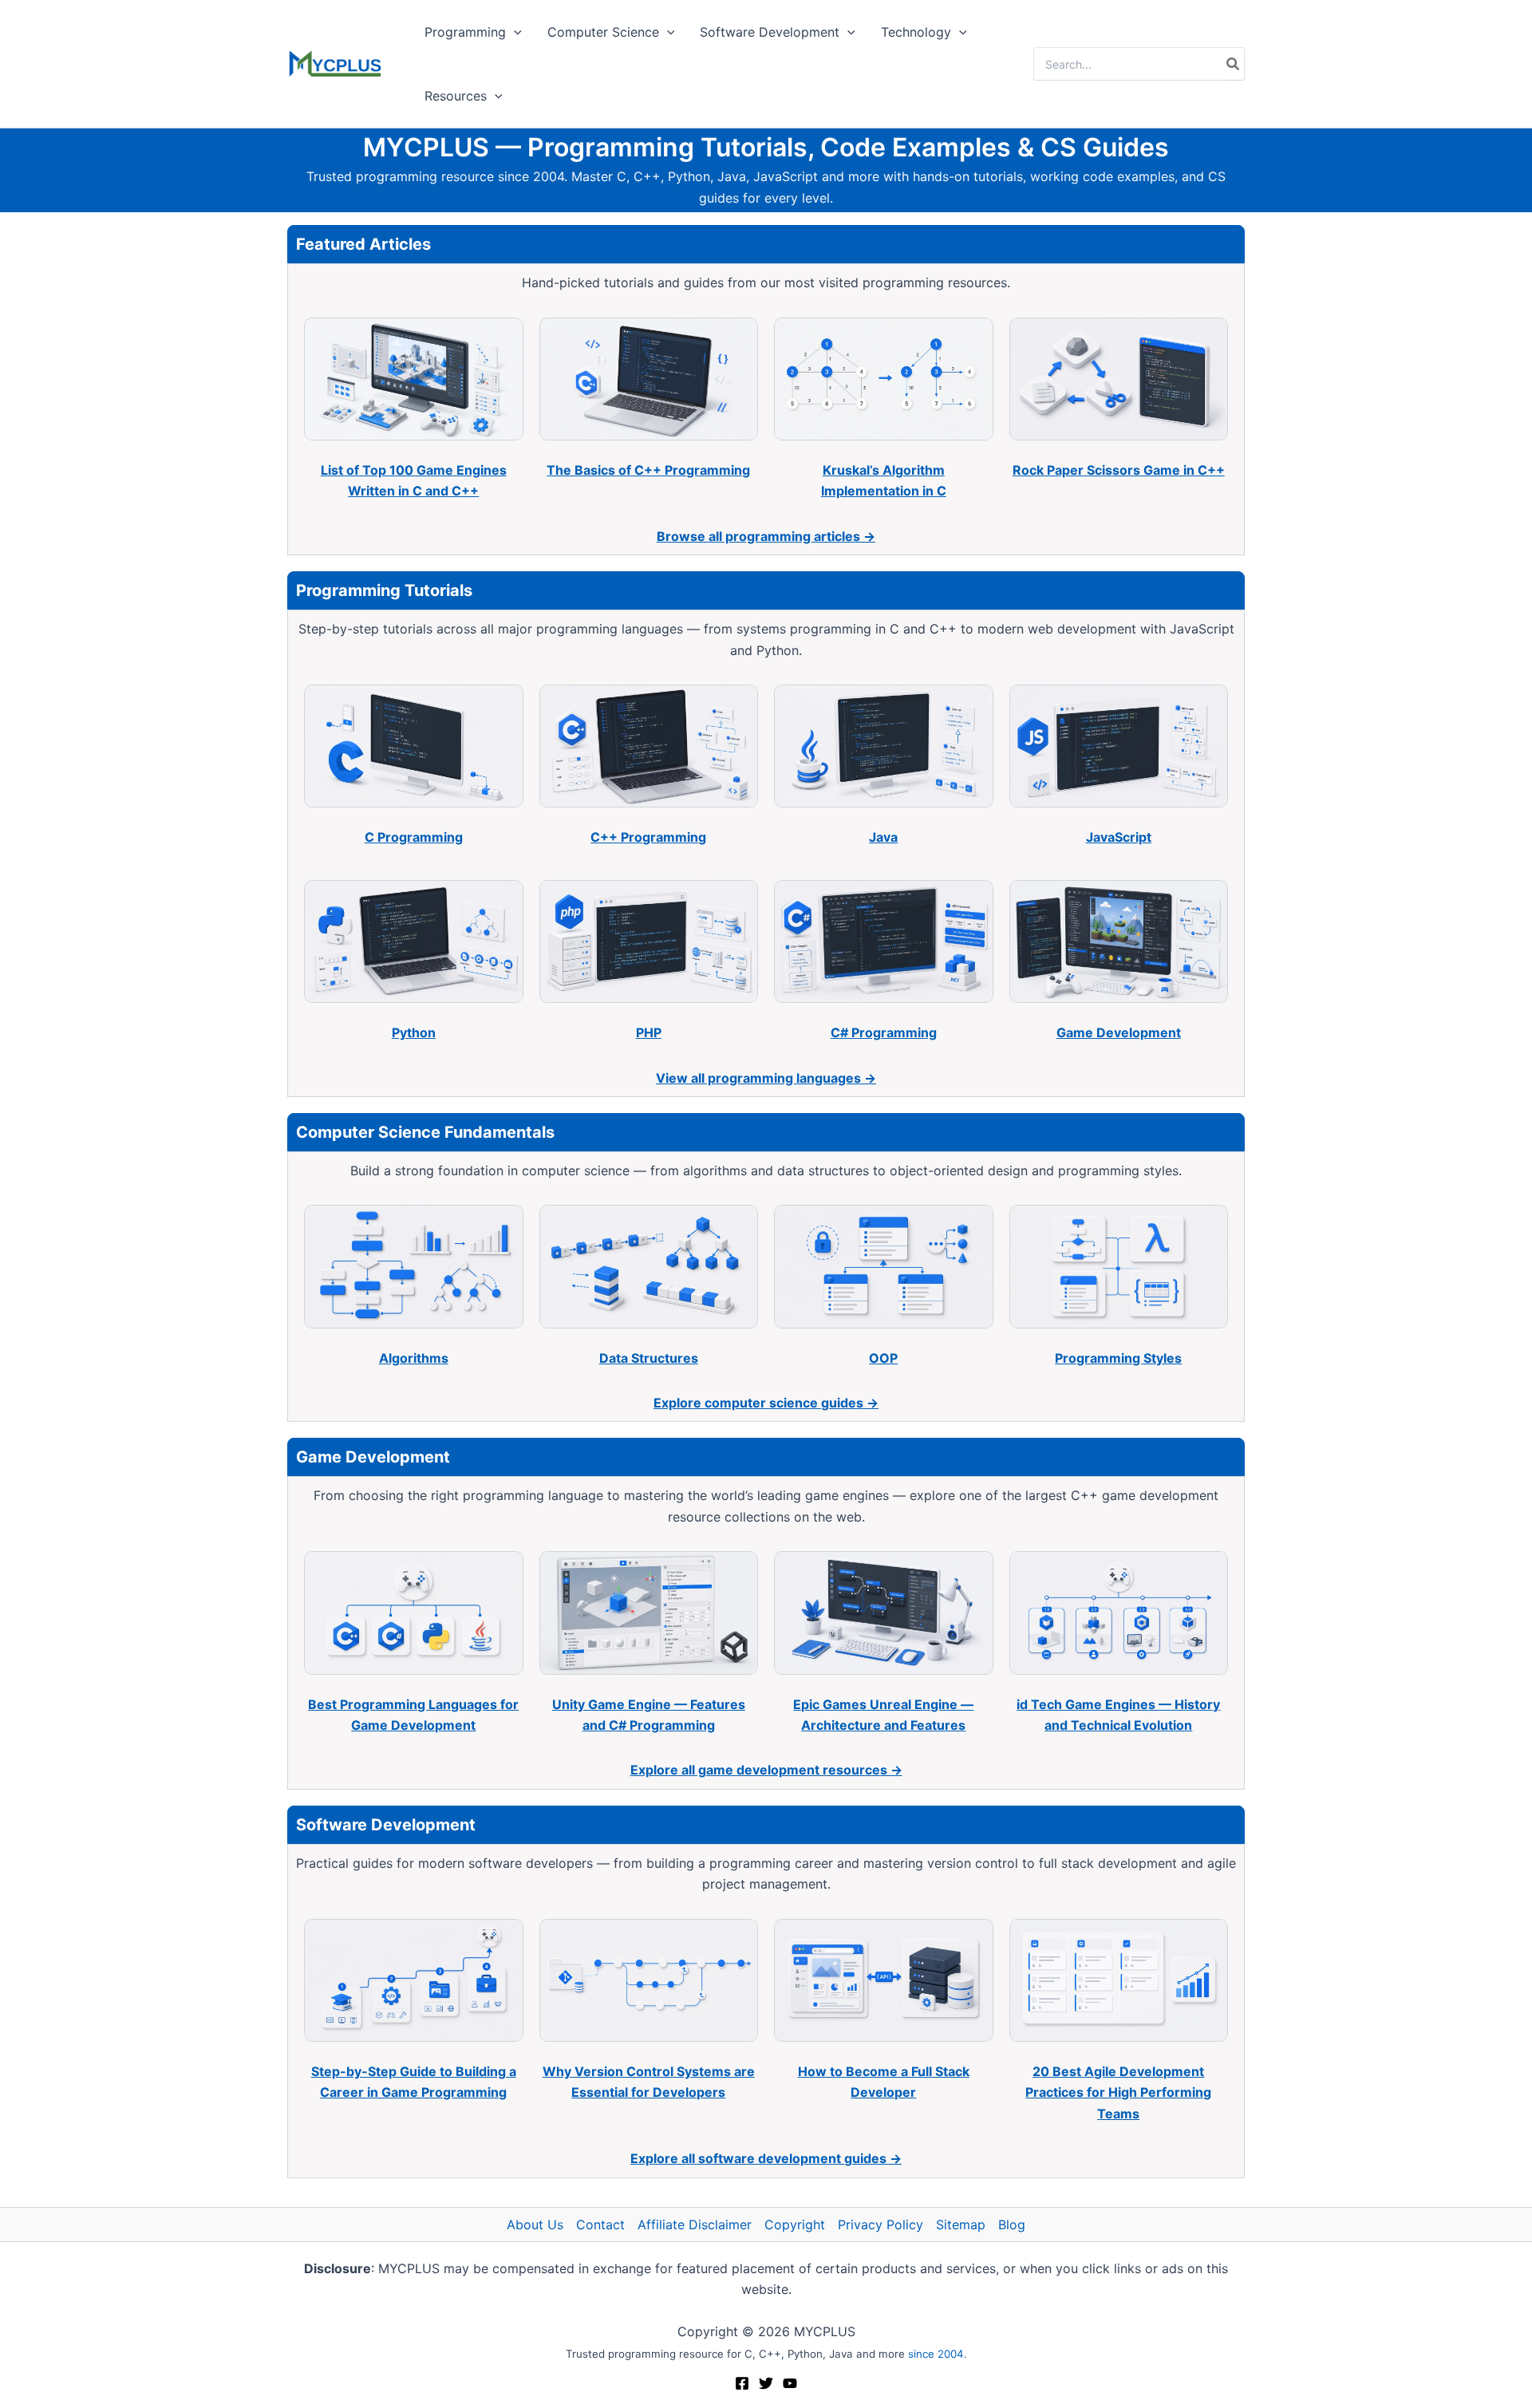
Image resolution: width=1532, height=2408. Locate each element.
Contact (600, 2224)
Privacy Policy (881, 2224)
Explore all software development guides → (766, 2158)
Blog (1012, 2224)
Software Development (770, 32)
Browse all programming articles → (766, 536)
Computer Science (603, 32)
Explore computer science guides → (766, 1403)
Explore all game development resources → (766, 1770)
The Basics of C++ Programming (648, 470)
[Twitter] (766, 2383)
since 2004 (936, 2354)
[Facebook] (742, 2383)
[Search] (1234, 64)
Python (414, 1032)
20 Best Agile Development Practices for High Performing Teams (1118, 2092)
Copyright (795, 2224)
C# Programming (884, 1032)
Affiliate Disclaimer (695, 2224)
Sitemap (961, 2224)
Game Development (1119, 1032)
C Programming (414, 837)
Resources (456, 96)
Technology (916, 32)
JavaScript (1119, 837)
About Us (535, 2224)
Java (883, 837)
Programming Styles (1118, 1358)
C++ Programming (648, 837)
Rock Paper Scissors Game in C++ (1119, 470)
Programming (465, 32)
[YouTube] (790, 2383)
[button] (514, 32)
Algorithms (414, 1358)
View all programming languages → (766, 1078)
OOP (883, 1358)
